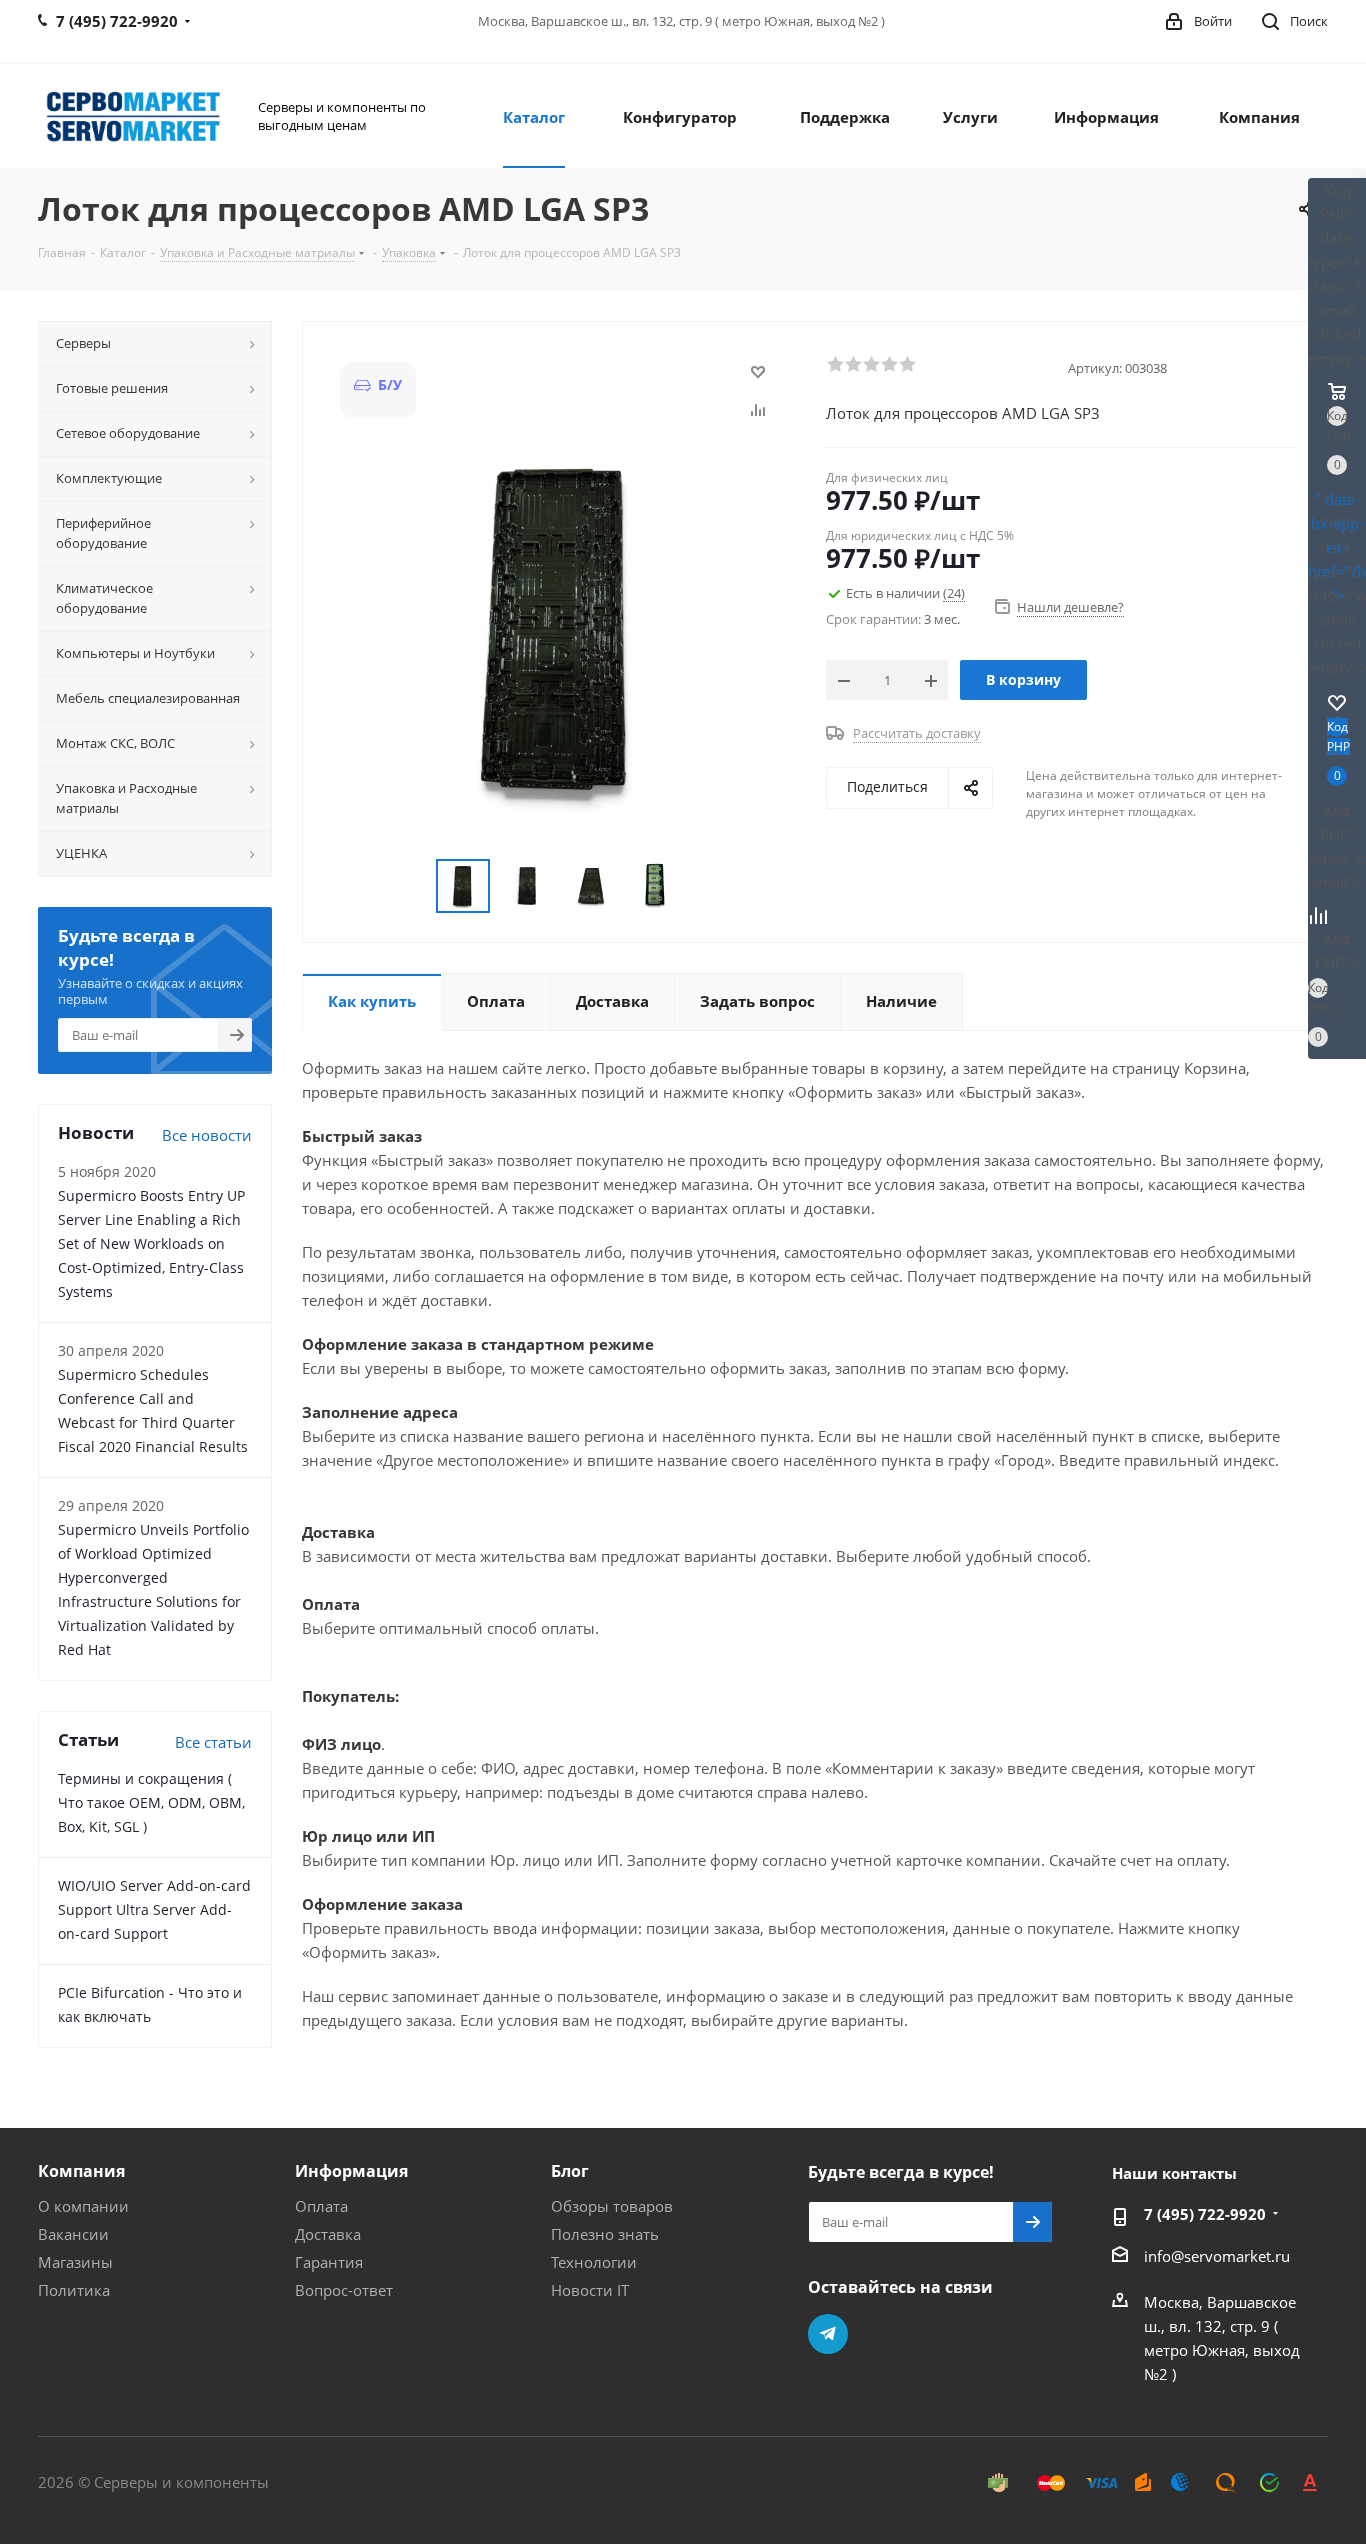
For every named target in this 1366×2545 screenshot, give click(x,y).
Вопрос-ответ (344, 2290)
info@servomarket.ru (1217, 2256)
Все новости (207, 1135)
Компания (81, 2171)
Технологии (594, 2262)
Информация (351, 2171)
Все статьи (213, 1742)
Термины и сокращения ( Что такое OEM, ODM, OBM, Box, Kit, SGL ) (151, 1802)
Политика (74, 2290)
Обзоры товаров (612, 2206)
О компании (83, 2206)
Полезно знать (605, 2234)
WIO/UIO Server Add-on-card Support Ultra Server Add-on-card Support (154, 1909)
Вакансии (73, 2234)
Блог (570, 2171)
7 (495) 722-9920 (1205, 2214)
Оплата (321, 2206)
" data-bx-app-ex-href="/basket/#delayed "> (1337, 547)
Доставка (328, 2234)
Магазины (75, 2262)
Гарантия (329, 2262)
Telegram (828, 2334)
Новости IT (590, 2290)
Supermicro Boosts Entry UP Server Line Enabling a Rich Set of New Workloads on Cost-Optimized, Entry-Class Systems (151, 1243)
